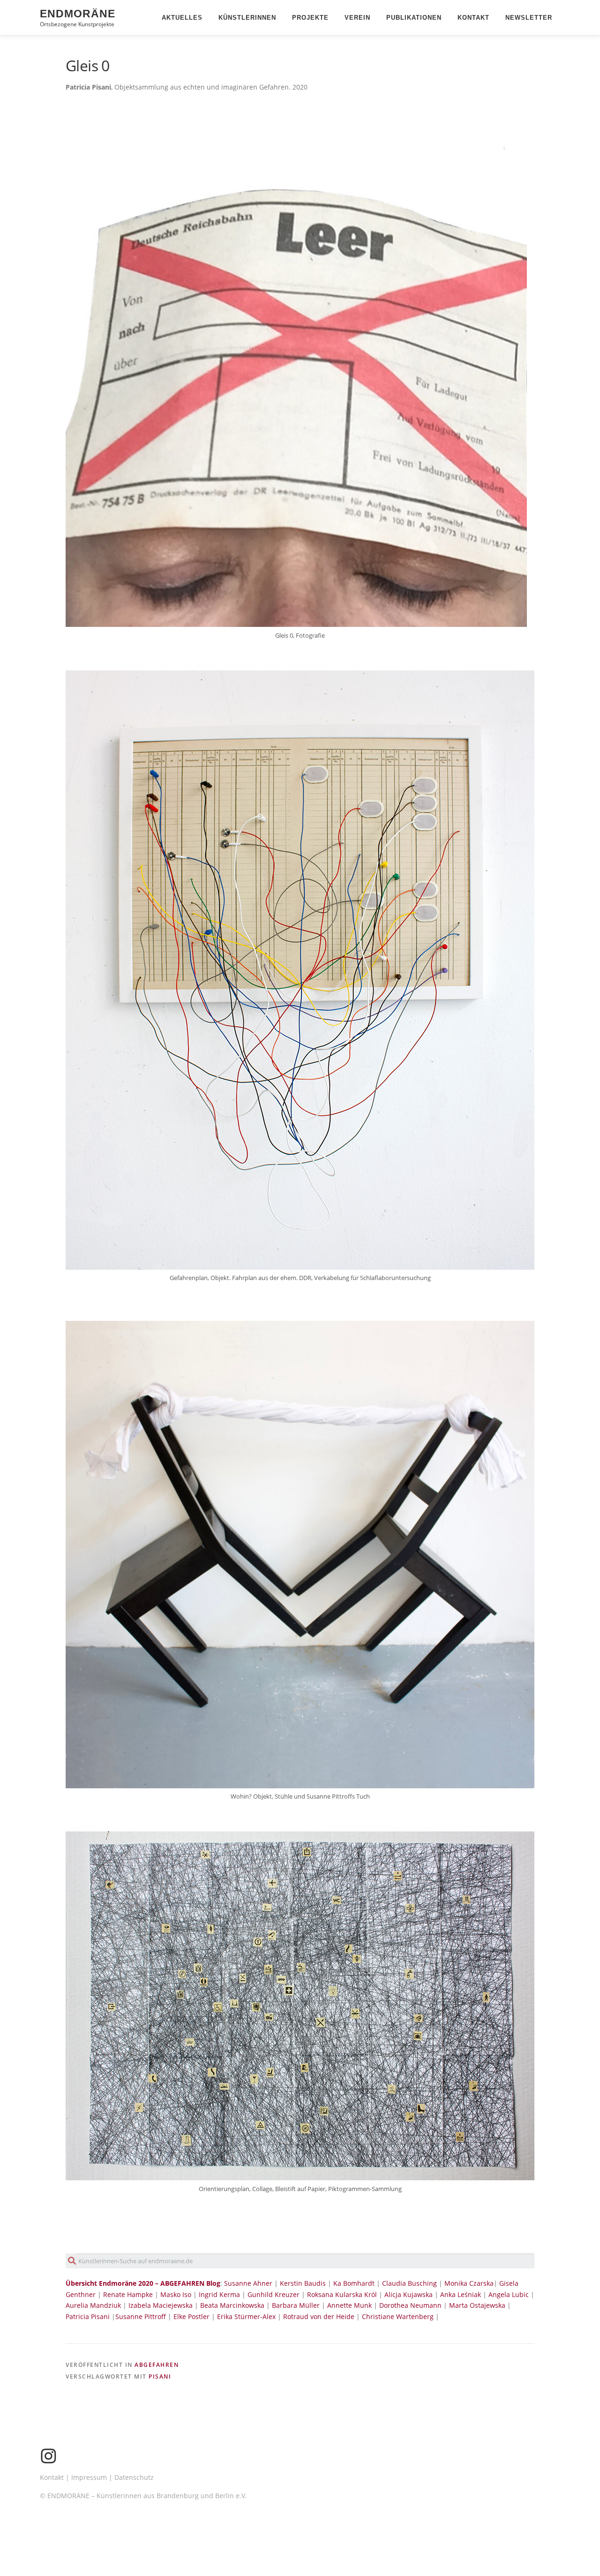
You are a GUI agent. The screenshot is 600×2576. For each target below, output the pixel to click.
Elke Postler (191, 2316)
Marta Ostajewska (477, 2305)
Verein (357, 18)
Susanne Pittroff (141, 2316)
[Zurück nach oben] (560, 2532)
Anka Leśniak (461, 2294)
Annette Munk (349, 2305)
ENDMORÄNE (78, 14)
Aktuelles (182, 18)
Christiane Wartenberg (398, 2316)
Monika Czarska (469, 2283)
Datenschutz (134, 2477)
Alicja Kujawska (409, 2294)
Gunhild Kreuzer (274, 2294)
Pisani (160, 2376)
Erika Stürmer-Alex (246, 2316)
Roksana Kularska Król (342, 2294)
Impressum (89, 2477)
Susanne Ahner (248, 2283)
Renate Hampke (128, 2294)
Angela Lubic (509, 2294)
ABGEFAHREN (157, 2365)
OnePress (313, 2554)
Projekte (310, 18)
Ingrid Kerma (219, 2294)
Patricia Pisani (88, 2316)
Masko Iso (176, 2294)
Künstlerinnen (247, 18)
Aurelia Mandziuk (93, 2305)
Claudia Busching (410, 2283)
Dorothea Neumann (410, 2305)
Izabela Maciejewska (161, 2305)
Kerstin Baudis (303, 2283)
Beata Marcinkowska (232, 2305)
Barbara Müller (296, 2305)
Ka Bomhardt (354, 2283)
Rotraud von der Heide (319, 2316)
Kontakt (473, 18)
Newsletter (529, 18)
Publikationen (414, 18)
